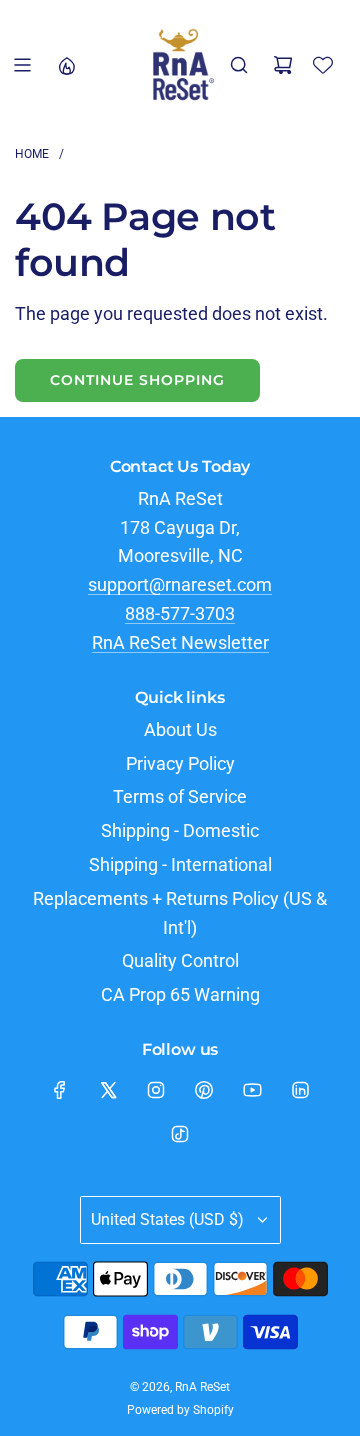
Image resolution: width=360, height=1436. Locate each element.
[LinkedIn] (300, 1090)
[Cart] (283, 65)
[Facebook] (60, 1090)
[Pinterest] (204, 1090)
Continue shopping (137, 380)
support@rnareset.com (180, 584)
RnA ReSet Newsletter (180, 642)
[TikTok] (180, 1134)
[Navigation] (22, 65)
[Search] (239, 65)
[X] (108, 1090)
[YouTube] (252, 1090)
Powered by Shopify (180, 1410)
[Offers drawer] (66, 65)
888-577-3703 (180, 613)
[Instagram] (156, 1090)
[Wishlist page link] (323, 65)
